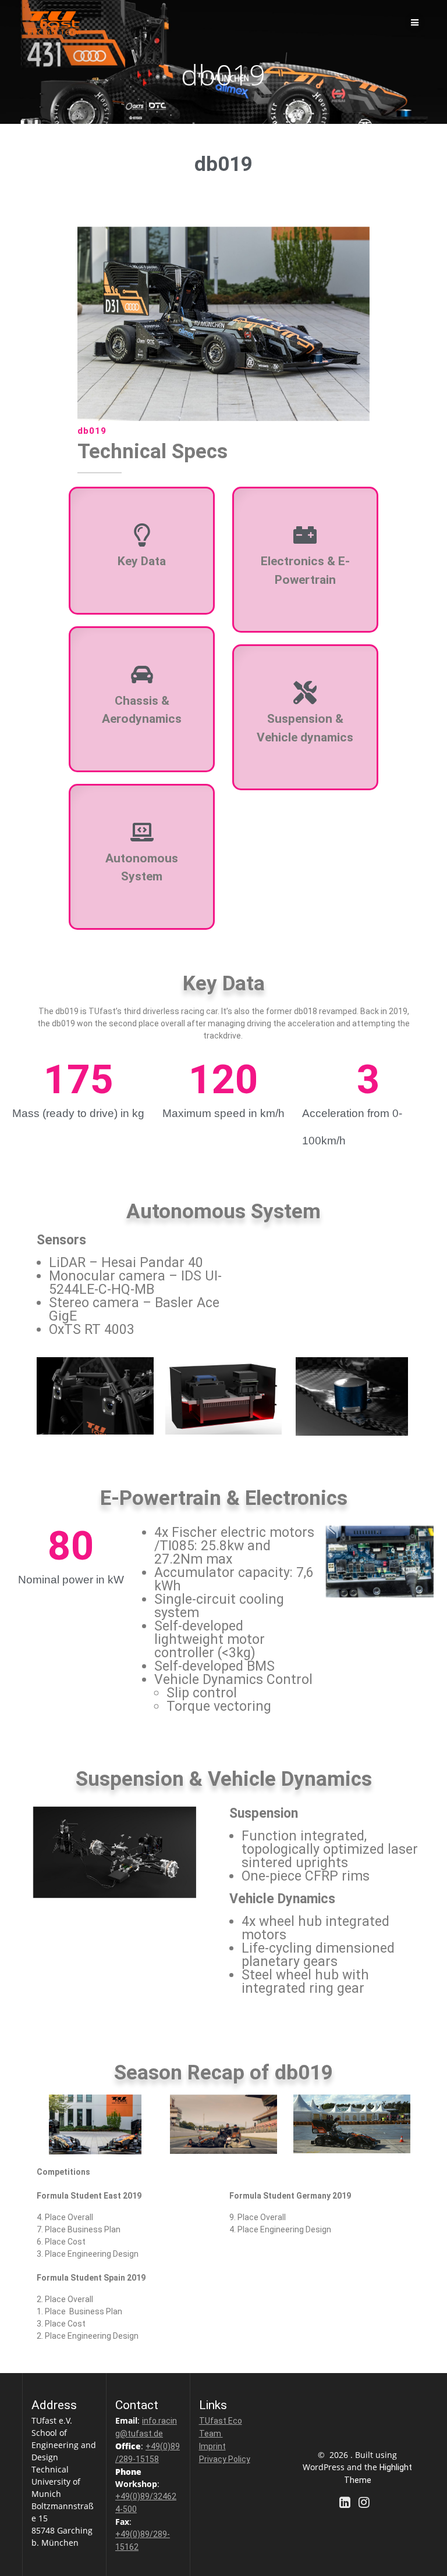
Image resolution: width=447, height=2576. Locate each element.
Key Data (142, 561)
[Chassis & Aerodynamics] (142, 675)
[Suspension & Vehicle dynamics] (305, 693)
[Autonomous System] (142, 832)
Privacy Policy (225, 2459)
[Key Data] (142, 535)
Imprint (212, 2446)
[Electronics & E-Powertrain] (305, 535)
